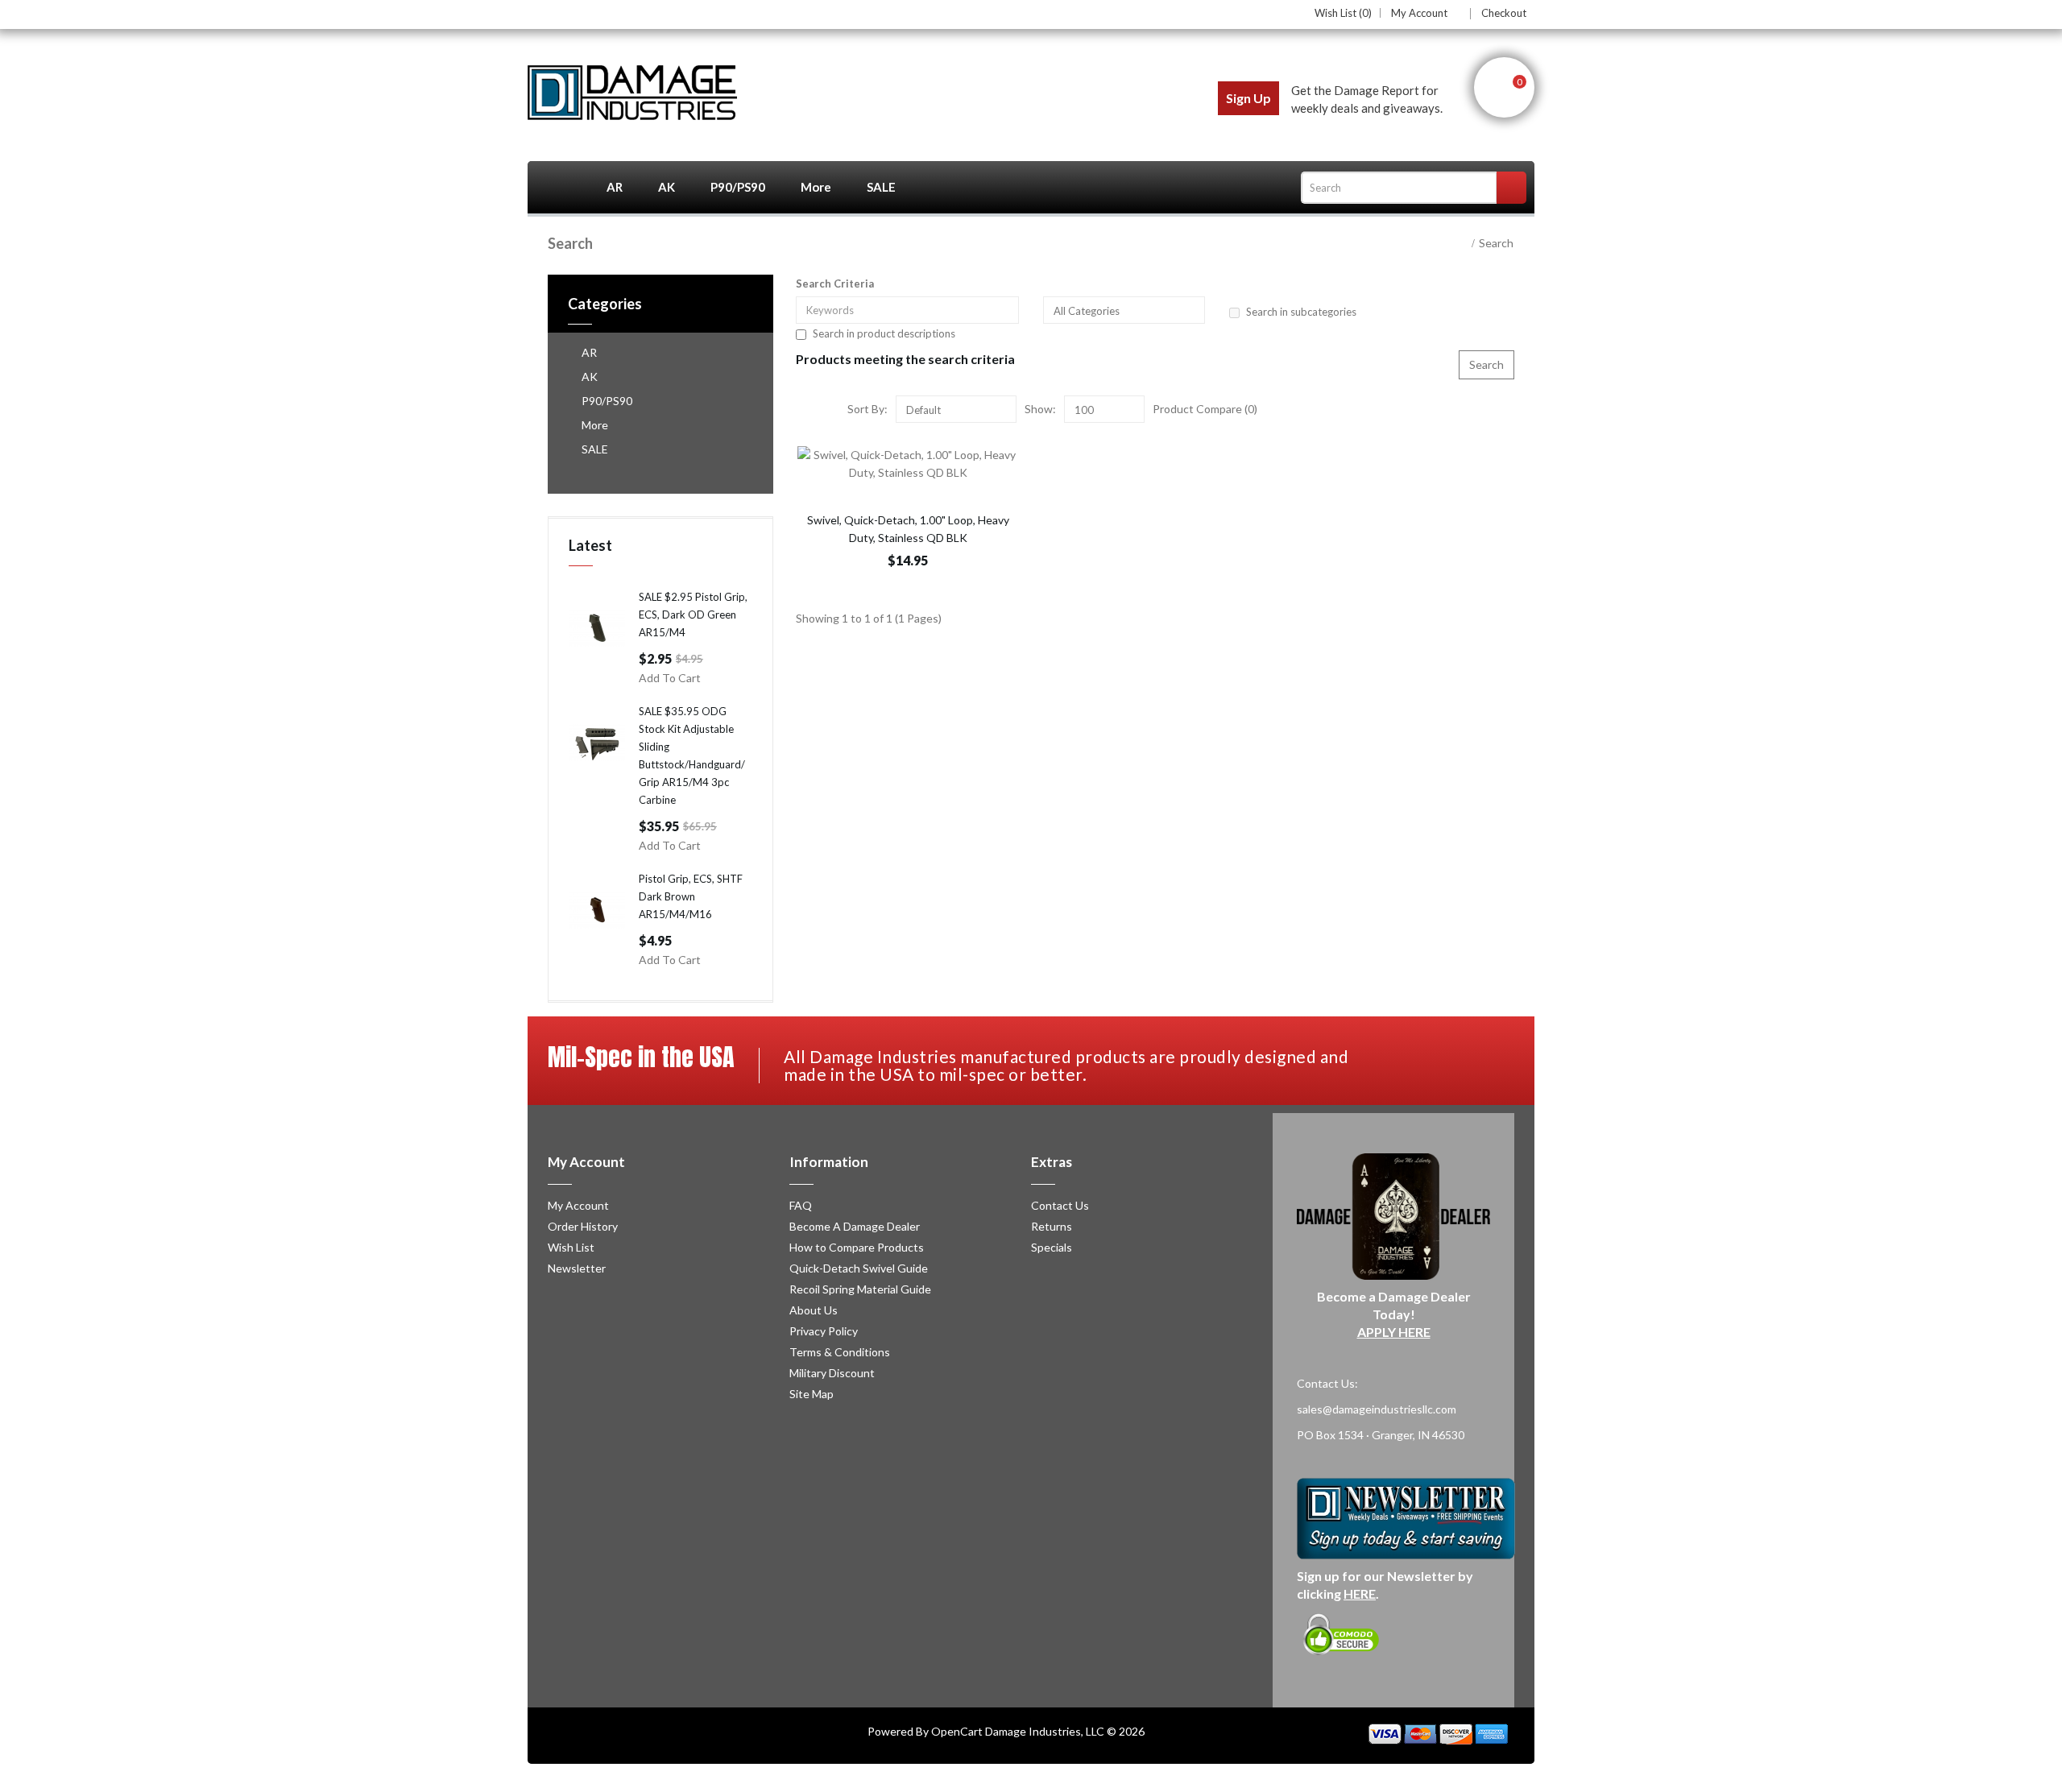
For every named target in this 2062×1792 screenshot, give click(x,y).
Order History (583, 1226)
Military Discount (832, 1373)
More (816, 187)
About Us (814, 1310)
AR (615, 187)
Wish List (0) (1343, 13)
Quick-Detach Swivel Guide (859, 1268)
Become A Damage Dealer (855, 1226)
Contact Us (1060, 1205)
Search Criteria (835, 283)
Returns (1052, 1226)
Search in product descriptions (884, 333)
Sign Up (1248, 98)
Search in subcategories (1301, 312)
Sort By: (867, 409)
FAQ (801, 1205)
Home (558, 187)
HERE (1360, 1593)
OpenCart (957, 1731)
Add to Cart (670, 678)
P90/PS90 (738, 187)
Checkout (1504, 13)
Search (1496, 243)
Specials (1052, 1247)
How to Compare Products (857, 1247)
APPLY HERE (1394, 1332)
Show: (1040, 409)
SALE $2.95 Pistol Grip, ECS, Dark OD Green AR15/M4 (693, 615)
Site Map (812, 1394)
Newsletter (577, 1268)
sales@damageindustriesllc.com (1377, 1409)
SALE (881, 187)
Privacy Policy (824, 1331)
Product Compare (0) (1205, 409)
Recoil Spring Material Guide (860, 1289)
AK (667, 187)
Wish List (571, 1247)
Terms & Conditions (840, 1352)
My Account (1419, 14)
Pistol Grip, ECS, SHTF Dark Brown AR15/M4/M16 (691, 896)
